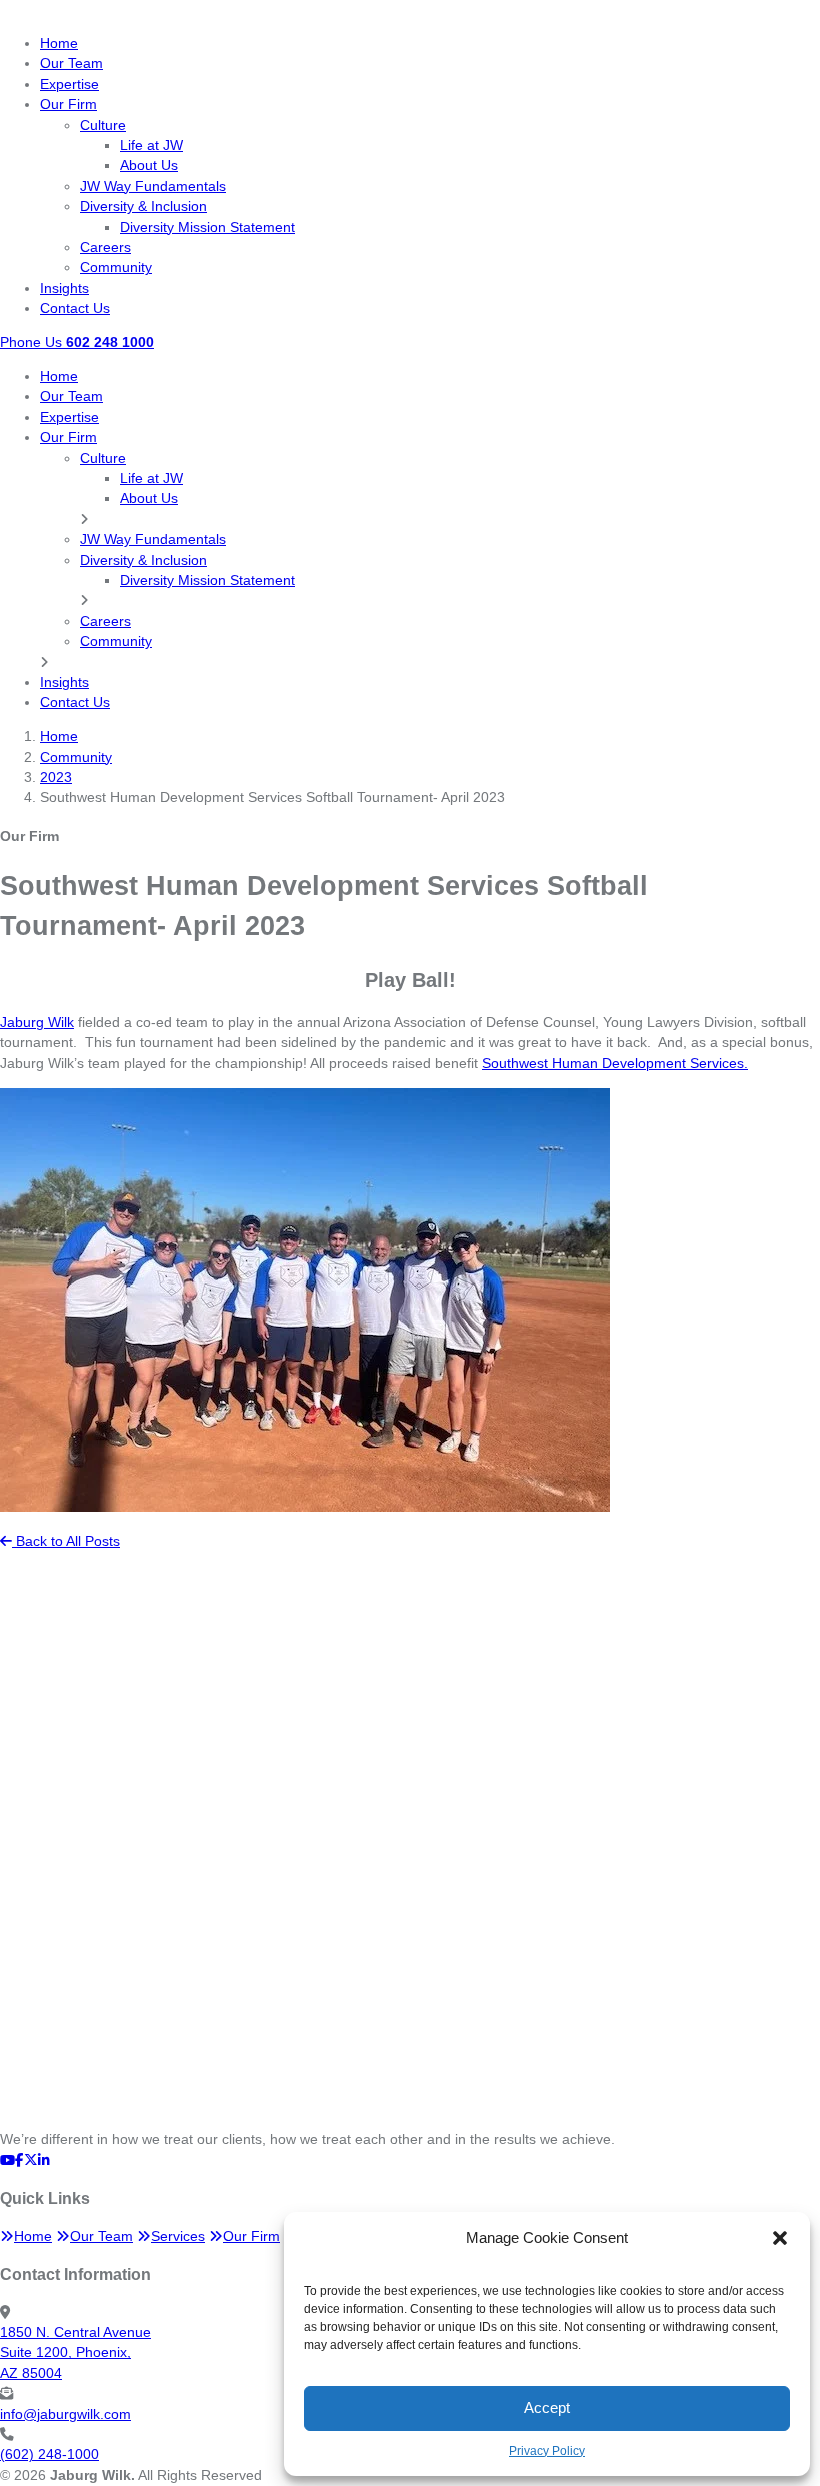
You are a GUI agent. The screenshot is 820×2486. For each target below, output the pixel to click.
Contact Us (75, 308)
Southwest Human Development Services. (615, 1063)
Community (116, 267)
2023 (56, 777)
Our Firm (68, 104)
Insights (64, 288)
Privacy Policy (547, 2451)
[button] (780, 2238)
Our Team (71, 63)
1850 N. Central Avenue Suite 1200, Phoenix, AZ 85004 (75, 2353)
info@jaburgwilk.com (65, 2414)
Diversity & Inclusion (143, 206)
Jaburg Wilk (37, 1022)
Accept (547, 2407)
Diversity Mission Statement (207, 227)
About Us (149, 165)
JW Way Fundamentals (153, 186)
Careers (105, 247)
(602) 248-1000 (49, 2454)
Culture (103, 125)
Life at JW (151, 145)
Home (59, 43)
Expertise (69, 84)
